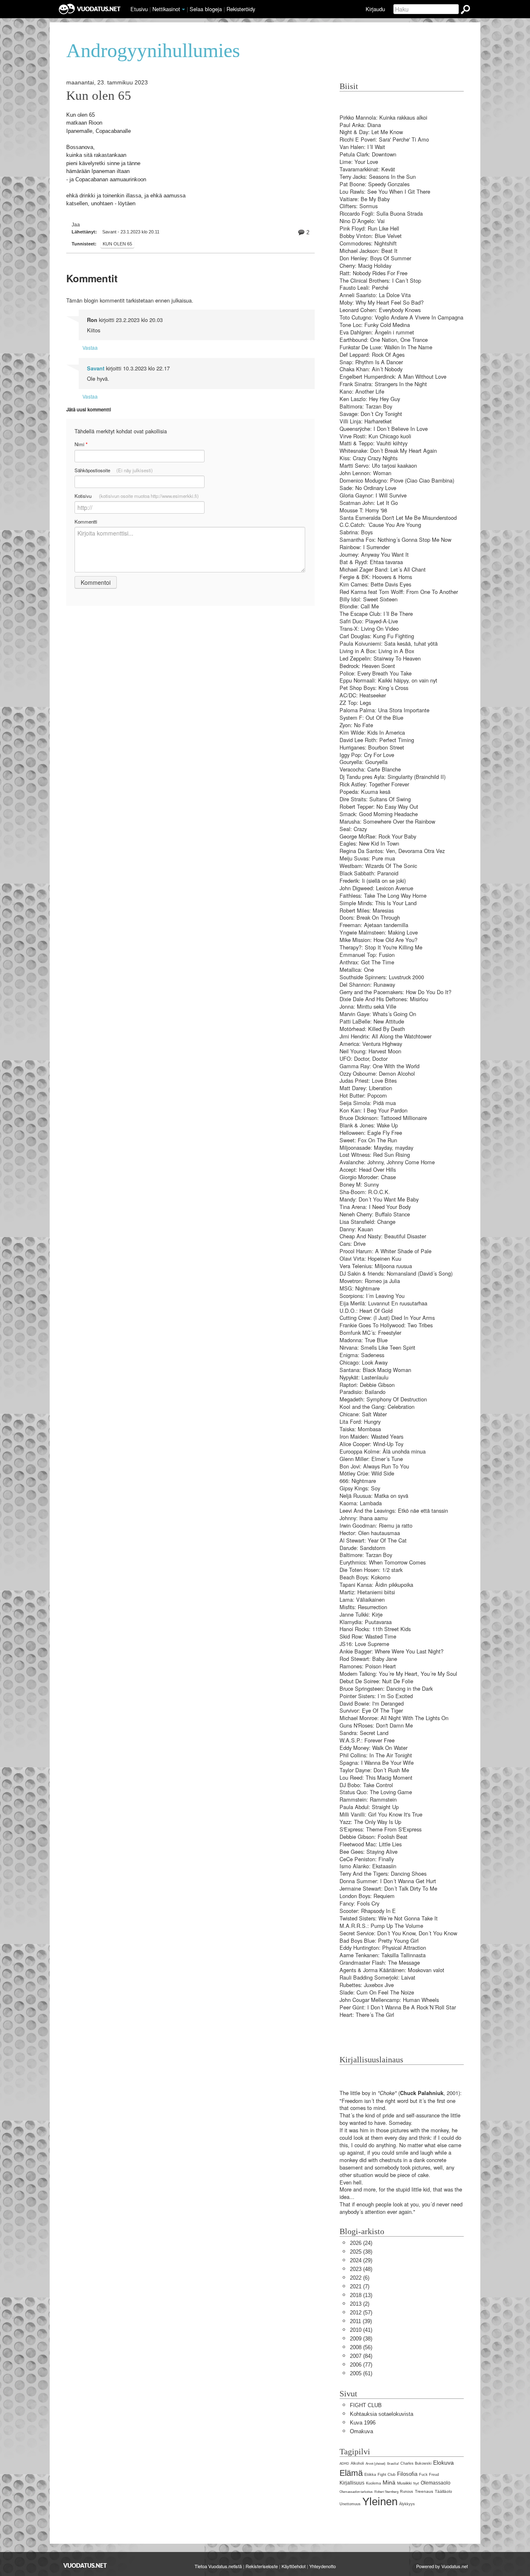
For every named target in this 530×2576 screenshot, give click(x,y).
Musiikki (404, 2483)
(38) (361, 2252)
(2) (360, 2304)
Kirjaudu (375, 9)
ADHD (344, 2464)
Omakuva (361, 2431)
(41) (361, 2330)
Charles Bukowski (416, 2463)
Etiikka (370, 2475)
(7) (360, 2286)
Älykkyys (407, 2504)
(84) (361, 2356)
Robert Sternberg (386, 2492)
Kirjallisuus (352, 2483)
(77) (361, 2365)
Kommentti (86, 521)
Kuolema (373, 2483)
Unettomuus (350, 2504)
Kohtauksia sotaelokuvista (382, 2414)
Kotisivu (137, 496)
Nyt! (416, 2483)
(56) (361, 2347)
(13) (361, 2295)
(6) (360, 2278)
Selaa (206, 9)
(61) (361, 2373)
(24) (361, 2243)
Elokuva (443, 2463)
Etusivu (139, 9)
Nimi (81, 444)
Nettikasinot (166, 9)
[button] (183, 10)
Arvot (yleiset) (376, 2464)
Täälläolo (443, 2491)
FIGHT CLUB (366, 2405)
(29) (361, 2260)
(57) (361, 2313)
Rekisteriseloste (262, 2566)
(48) (361, 2269)
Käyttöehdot (294, 2566)
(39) (361, 2321)
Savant (96, 368)
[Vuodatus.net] (85, 2565)
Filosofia (407, 2474)
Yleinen (380, 2502)
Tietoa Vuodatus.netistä (218, 2566)
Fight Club (387, 2475)
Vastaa (90, 347)
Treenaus (424, 2491)
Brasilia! (393, 2464)
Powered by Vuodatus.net (442, 2566)
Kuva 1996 (363, 2423)
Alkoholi (357, 2463)
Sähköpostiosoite (114, 470)
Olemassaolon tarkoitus (356, 2492)
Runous (407, 2492)
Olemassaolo (436, 2483)
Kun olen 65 (99, 96)
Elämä (351, 2473)
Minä (389, 2482)
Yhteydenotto (323, 2566)
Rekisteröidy (241, 9)
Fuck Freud (429, 2475)
